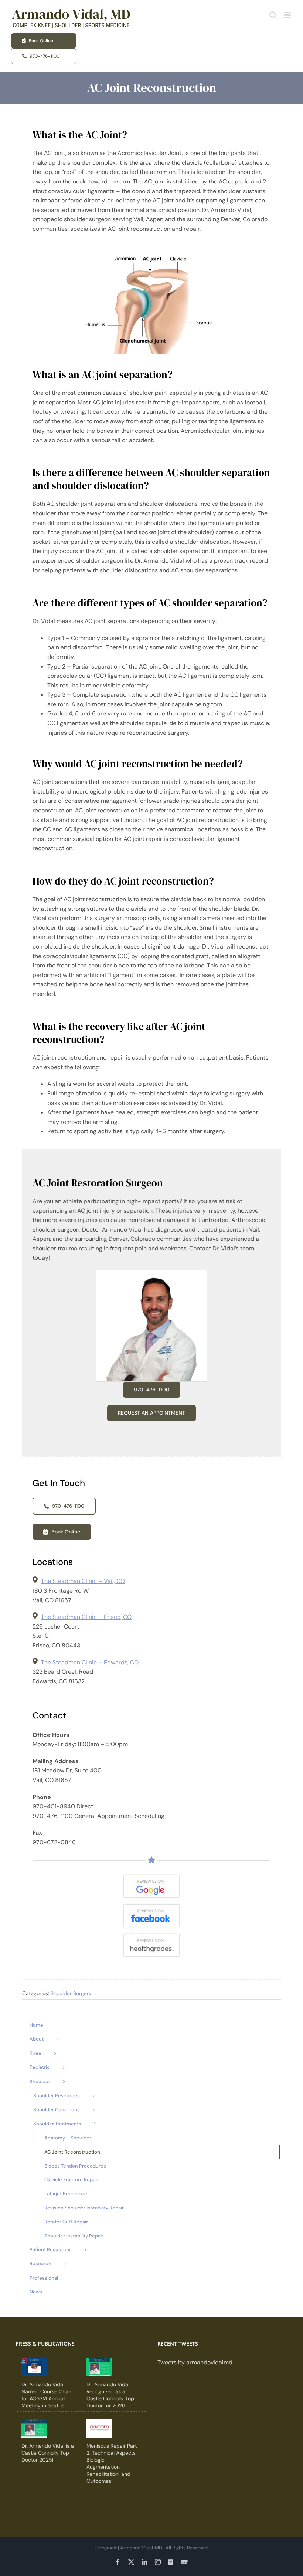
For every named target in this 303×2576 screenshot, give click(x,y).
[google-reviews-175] (151, 1878)
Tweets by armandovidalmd (195, 2362)
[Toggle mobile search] (273, 15)
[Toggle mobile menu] (288, 15)
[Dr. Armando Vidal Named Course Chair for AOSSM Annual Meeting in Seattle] (34, 2367)
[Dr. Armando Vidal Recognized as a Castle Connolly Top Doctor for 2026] (99, 2367)
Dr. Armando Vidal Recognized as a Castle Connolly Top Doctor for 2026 (110, 2395)
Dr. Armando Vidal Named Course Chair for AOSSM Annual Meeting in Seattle (46, 2395)
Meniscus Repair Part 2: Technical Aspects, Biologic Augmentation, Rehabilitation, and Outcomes (112, 2463)
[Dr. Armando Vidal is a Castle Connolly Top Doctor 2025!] (34, 2428)
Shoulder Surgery (71, 1993)
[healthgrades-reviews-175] (151, 1937)
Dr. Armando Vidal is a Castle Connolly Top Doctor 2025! (48, 2453)
